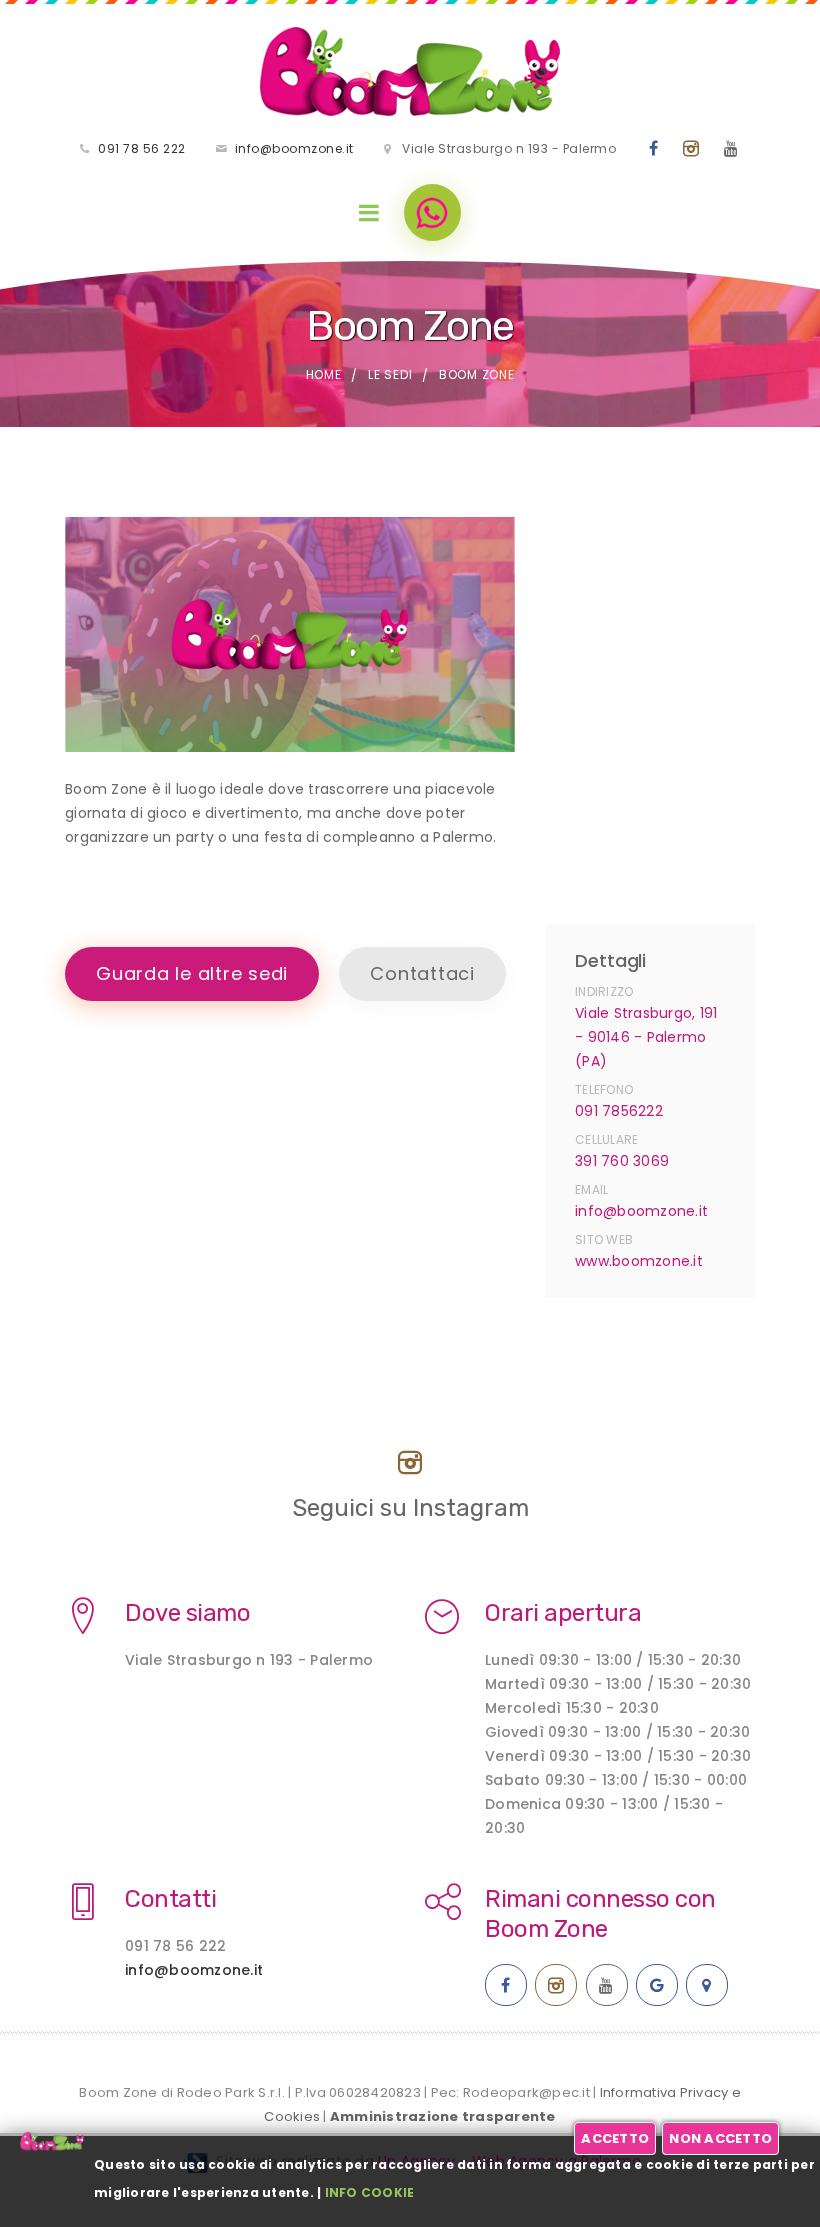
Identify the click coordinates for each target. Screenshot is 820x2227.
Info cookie (370, 2192)
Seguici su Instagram (410, 1508)
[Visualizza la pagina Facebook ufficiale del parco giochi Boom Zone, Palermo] (654, 149)
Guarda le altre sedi (192, 973)
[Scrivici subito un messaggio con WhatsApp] (432, 212)
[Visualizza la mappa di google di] (707, 1985)
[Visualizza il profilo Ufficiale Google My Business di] (657, 1985)
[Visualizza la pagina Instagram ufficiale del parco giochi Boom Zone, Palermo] (691, 149)
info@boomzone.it (294, 148)
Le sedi (390, 374)
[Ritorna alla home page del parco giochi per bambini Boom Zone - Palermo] (410, 71)
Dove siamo (187, 1613)
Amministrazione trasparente (443, 2116)
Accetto (615, 2138)
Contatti (170, 1899)
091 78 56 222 (142, 148)
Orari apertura (563, 1613)
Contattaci (422, 973)
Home (324, 374)
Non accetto (720, 2138)
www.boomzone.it (639, 1261)
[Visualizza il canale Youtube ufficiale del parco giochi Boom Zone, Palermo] (731, 149)
